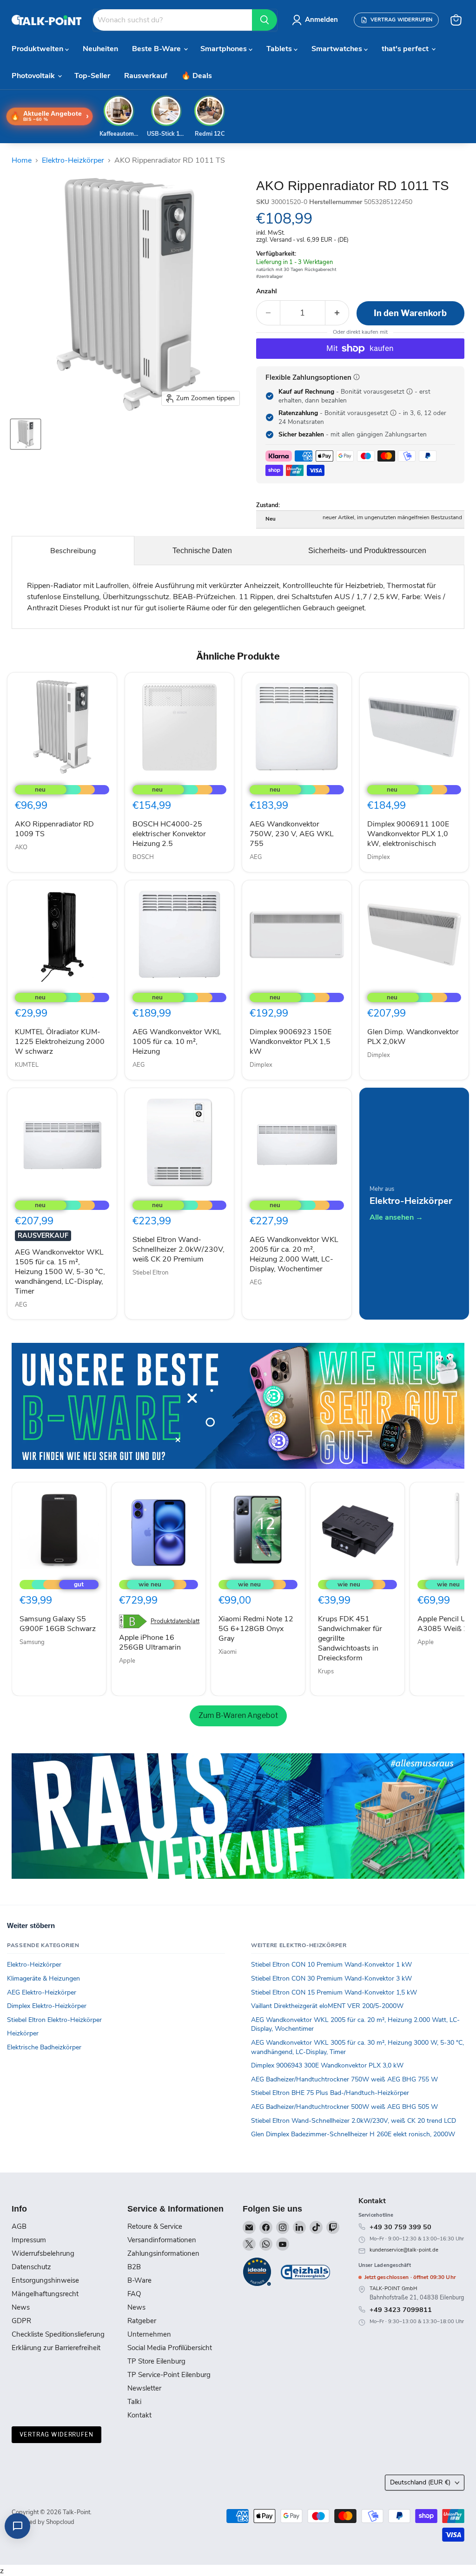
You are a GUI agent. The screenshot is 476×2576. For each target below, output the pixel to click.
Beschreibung (73, 551)
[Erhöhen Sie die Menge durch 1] (337, 313)
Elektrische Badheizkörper (44, 2047)
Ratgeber (142, 2321)
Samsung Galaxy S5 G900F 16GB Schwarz (58, 1624)
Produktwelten (38, 49)
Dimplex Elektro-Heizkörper (47, 2006)
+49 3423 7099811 (401, 2310)
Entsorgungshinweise (45, 2280)
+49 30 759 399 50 (400, 2227)
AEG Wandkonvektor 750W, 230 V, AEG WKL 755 (292, 834)
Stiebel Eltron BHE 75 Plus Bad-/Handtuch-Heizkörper (330, 2093)
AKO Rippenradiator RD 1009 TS (54, 829)
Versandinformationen (162, 2240)
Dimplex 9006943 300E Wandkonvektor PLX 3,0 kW (327, 2065)
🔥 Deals (197, 76)
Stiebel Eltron (150, 1273)
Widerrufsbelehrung (43, 2253)
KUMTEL (27, 1065)
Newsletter (144, 2388)
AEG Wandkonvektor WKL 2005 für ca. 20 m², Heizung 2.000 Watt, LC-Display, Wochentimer (294, 1254)
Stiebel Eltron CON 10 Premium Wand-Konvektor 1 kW (331, 1965)
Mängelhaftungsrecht (45, 2294)
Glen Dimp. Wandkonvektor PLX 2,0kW (413, 1037)
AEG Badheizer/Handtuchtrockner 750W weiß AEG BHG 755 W (344, 2079)
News (21, 2307)
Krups (326, 1671)
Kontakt (139, 2415)
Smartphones (225, 49)
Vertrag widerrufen (56, 2434)
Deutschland (420, 2482)
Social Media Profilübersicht (170, 2348)
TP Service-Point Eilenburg (169, 2375)
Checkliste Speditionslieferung (58, 2334)
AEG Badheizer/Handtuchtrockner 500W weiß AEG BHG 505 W (344, 2107)
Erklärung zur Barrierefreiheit (56, 2348)
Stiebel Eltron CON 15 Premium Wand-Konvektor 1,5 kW (334, 1992)
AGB (19, 2226)
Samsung (32, 1642)
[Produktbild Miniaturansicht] (26, 434)
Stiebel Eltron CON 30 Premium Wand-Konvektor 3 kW (331, 1978)
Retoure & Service (155, 2226)
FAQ (134, 2294)
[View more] (238, 1406)
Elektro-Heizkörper (73, 160)
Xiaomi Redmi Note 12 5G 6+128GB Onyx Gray (256, 1629)
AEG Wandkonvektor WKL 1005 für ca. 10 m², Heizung (177, 1042)
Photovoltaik (34, 76)
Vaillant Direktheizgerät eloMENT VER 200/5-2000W (327, 2006)
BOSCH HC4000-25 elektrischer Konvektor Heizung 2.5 (169, 834)
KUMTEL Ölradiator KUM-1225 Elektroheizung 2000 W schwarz (60, 1042)
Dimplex (379, 857)
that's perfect (406, 49)
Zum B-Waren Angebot (238, 1715)
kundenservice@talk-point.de (404, 2250)
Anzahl (267, 291)
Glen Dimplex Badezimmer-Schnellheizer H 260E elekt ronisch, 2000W (353, 2134)
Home (22, 160)
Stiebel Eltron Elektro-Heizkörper (54, 2020)
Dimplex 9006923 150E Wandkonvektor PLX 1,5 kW (291, 1042)
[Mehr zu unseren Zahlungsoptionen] (357, 377)
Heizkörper (23, 2033)
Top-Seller (92, 76)
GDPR (21, 2321)
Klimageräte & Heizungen (43, 1978)
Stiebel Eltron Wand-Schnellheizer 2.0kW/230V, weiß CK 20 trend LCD (354, 2121)
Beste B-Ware (157, 49)
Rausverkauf (146, 76)
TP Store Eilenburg (156, 2361)
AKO (21, 847)
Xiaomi (228, 1652)
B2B (134, 2267)
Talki (134, 2402)
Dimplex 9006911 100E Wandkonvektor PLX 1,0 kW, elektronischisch (408, 834)
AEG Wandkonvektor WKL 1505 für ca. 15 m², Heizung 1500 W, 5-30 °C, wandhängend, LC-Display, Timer (60, 1272)
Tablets (280, 49)
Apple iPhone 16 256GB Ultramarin (150, 1642)
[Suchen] (264, 20)
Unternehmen (149, 2334)
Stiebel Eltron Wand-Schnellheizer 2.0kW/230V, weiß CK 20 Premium (178, 1249)
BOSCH (143, 857)
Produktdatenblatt (175, 1622)
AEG (256, 857)
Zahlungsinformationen (163, 2253)
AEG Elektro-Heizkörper (42, 1992)
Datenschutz (31, 2267)
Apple (127, 1661)
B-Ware (139, 2280)
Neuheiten (100, 49)
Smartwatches (338, 49)
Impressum (29, 2240)
